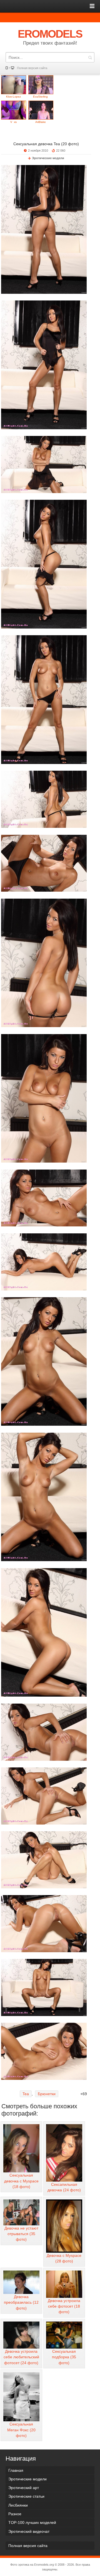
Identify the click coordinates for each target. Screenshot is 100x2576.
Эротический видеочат (29, 2531)
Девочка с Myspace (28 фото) (64, 2258)
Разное (15, 2514)
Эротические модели (48, 158)
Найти (90, 57)
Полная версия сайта (32, 68)
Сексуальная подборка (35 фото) (64, 2357)
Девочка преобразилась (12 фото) (21, 2302)
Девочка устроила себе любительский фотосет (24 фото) (21, 2357)
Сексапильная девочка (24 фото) (64, 2187)
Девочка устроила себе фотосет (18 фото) (64, 2306)
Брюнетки (47, 2094)
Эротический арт (24, 2488)
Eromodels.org (44, 2565)
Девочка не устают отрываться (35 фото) (21, 2234)
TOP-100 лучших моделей (32, 2522)
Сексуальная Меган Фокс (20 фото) (21, 2430)
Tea (26, 2094)
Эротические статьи (26, 2496)
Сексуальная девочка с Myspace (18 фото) (21, 2181)
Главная (16, 2470)
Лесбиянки (18, 2505)
